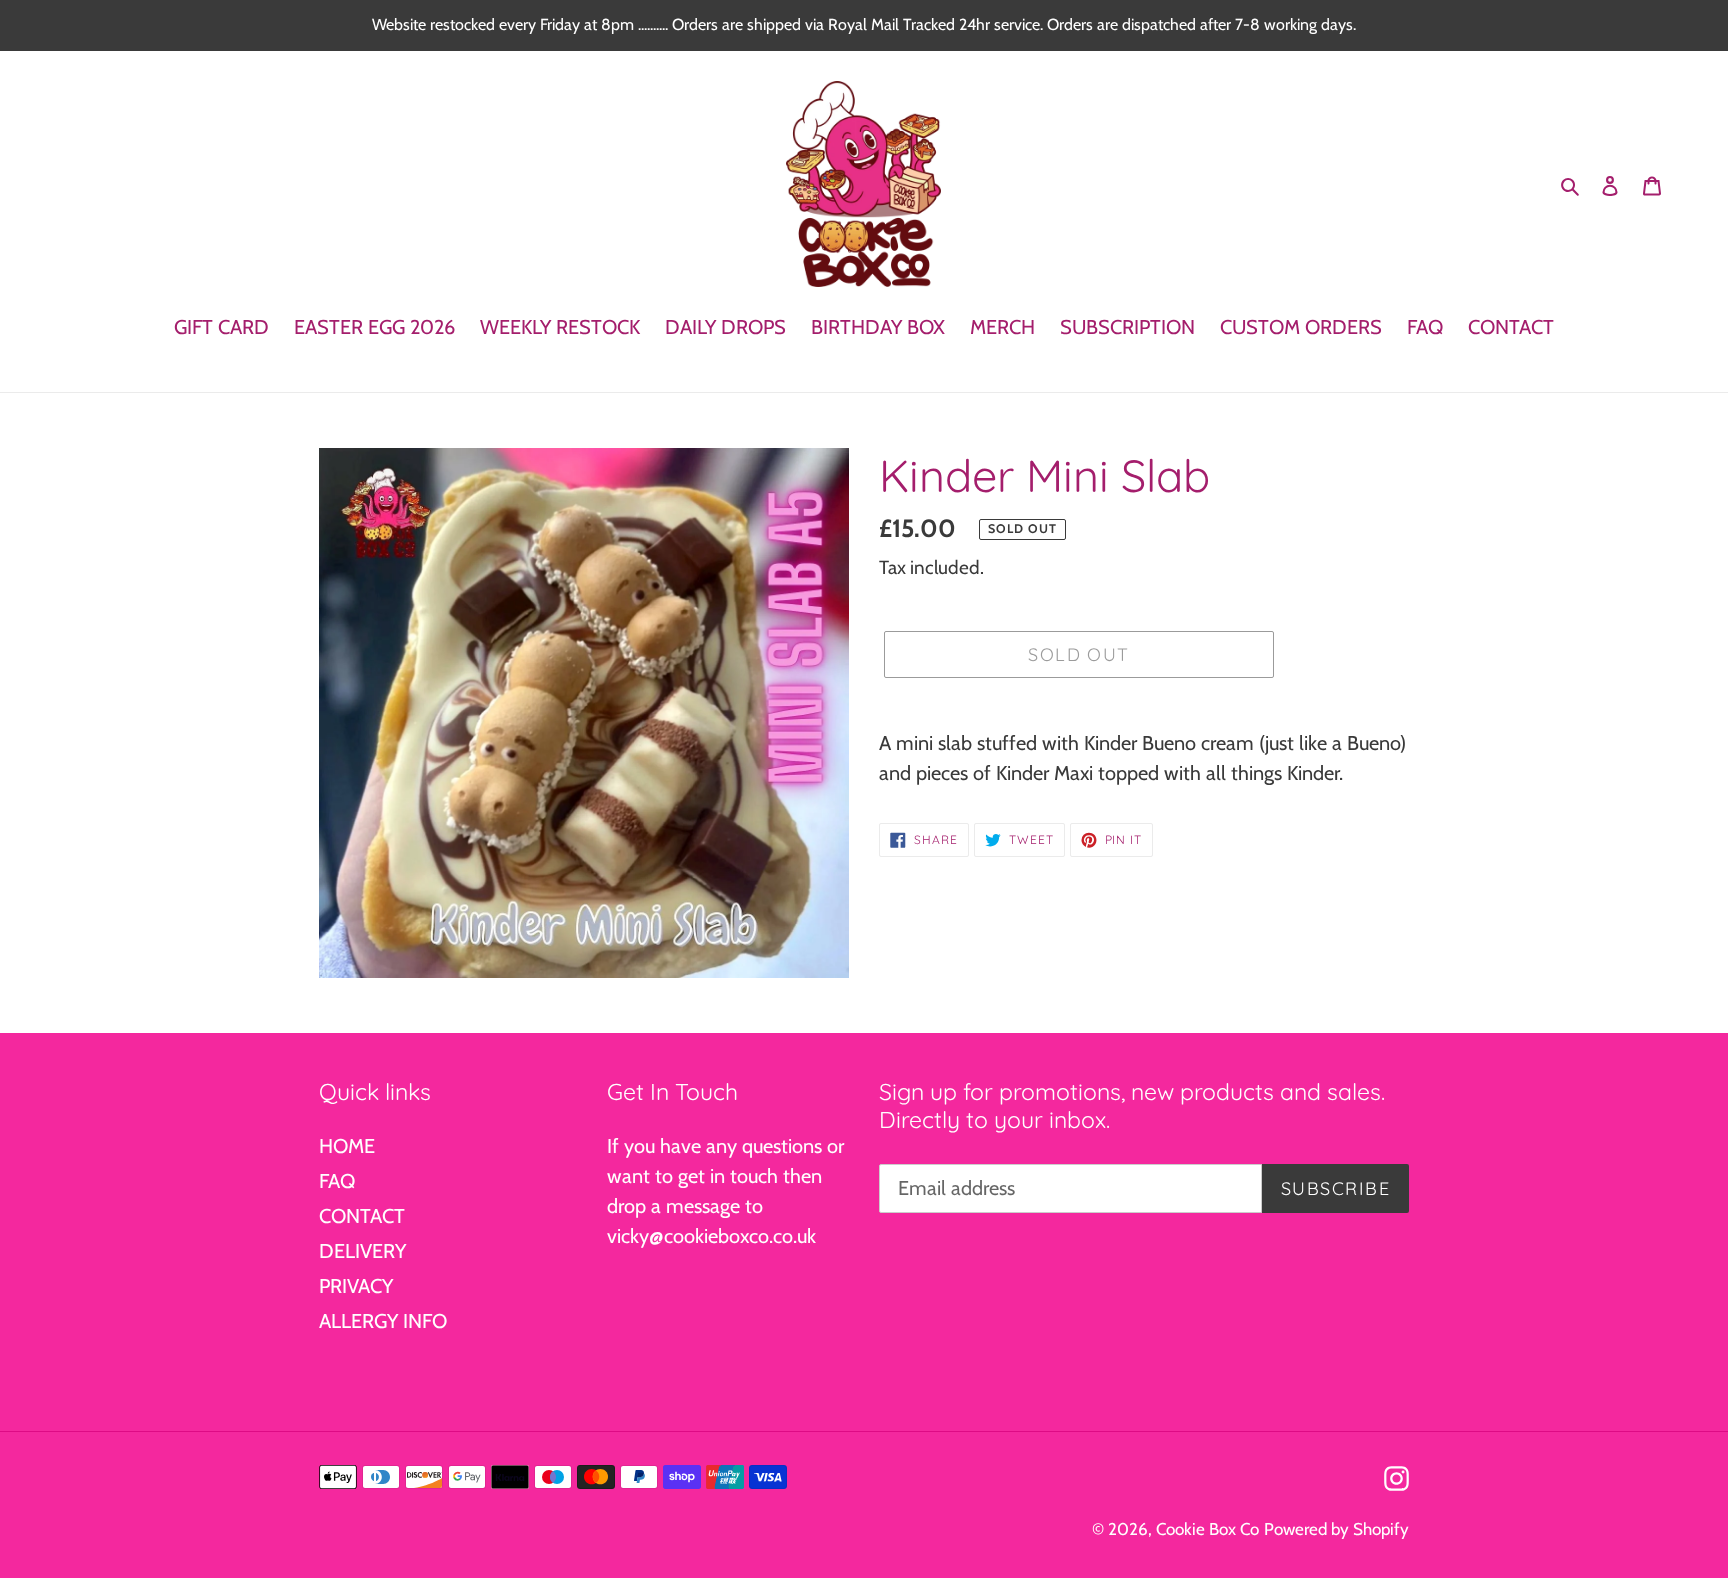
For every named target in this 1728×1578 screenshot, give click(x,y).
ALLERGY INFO (383, 1321)
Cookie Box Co (1207, 1529)
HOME (347, 1146)
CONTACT (362, 1216)
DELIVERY (362, 1251)
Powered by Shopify (1336, 1529)
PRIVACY (356, 1286)
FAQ (337, 1181)
